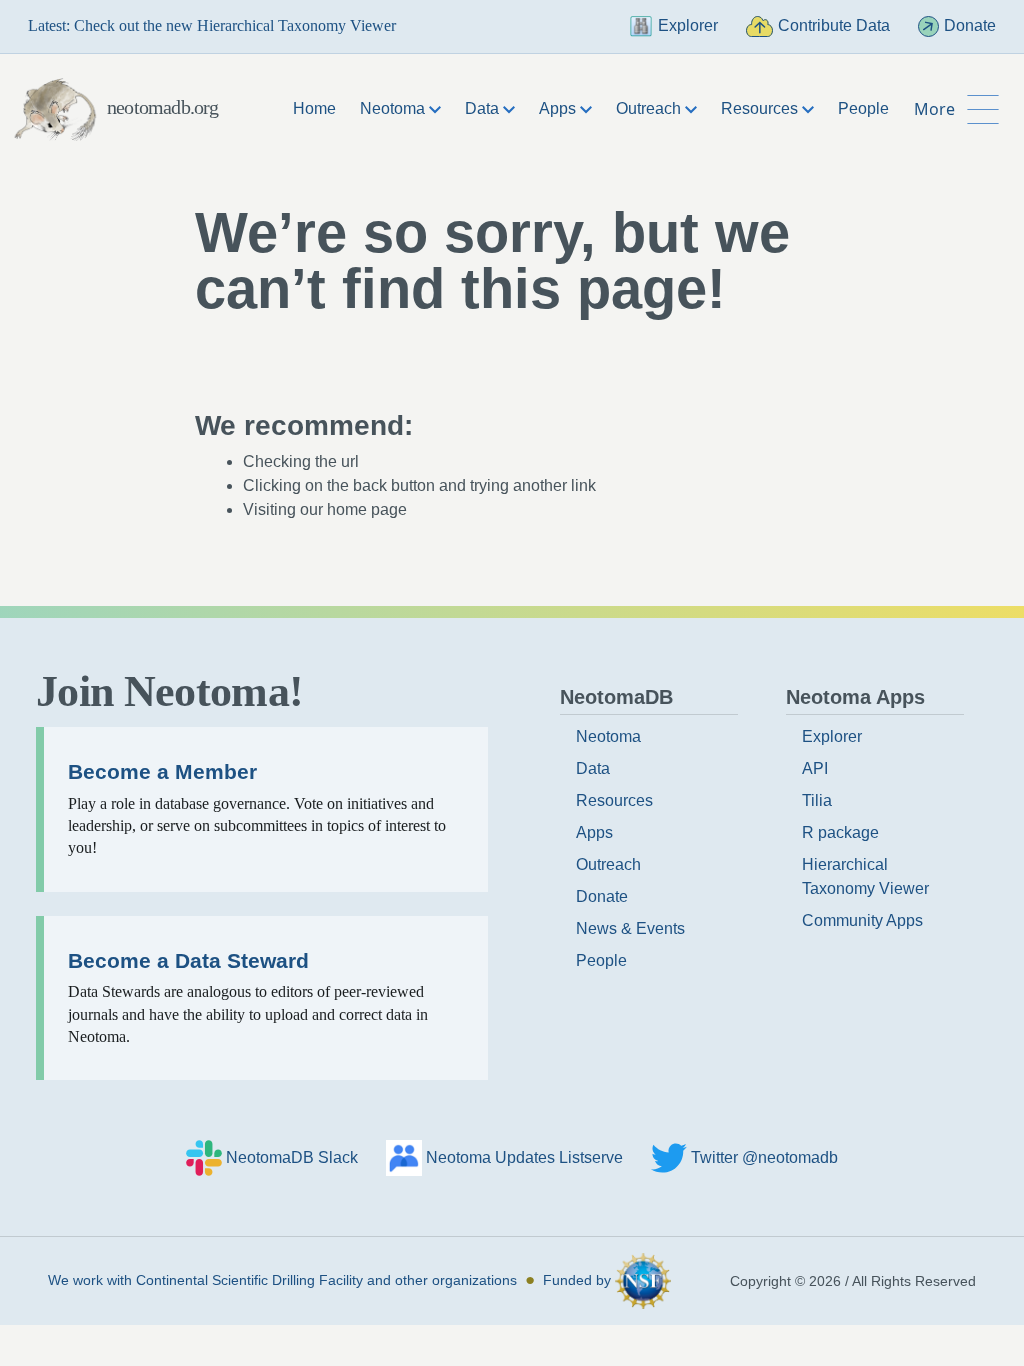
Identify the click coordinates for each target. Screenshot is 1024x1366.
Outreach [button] (650, 108)
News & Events (630, 928)
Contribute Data (834, 25)
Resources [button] (761, 108)
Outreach (608, 864)
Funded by (579, 1280)
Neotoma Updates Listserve (524, 1157)
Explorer (687, 25)
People (863, 108)
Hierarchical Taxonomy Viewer (865, 876)
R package (840, 832)
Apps (594, 832)
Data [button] (484, 108)
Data (593, 768)
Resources (614, 800)
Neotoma (608, 736)
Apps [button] (559, 108)
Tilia (817, 800)
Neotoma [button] (394, 108)
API (815, 768)
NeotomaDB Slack (292, 1157)
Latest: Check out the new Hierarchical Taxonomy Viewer (212, 25)
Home (314, 108)
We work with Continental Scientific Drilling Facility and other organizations (282, 1280)
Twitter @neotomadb (764, 1157)
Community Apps (862, 920)
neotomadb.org (163, 107)
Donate (970, 25)
